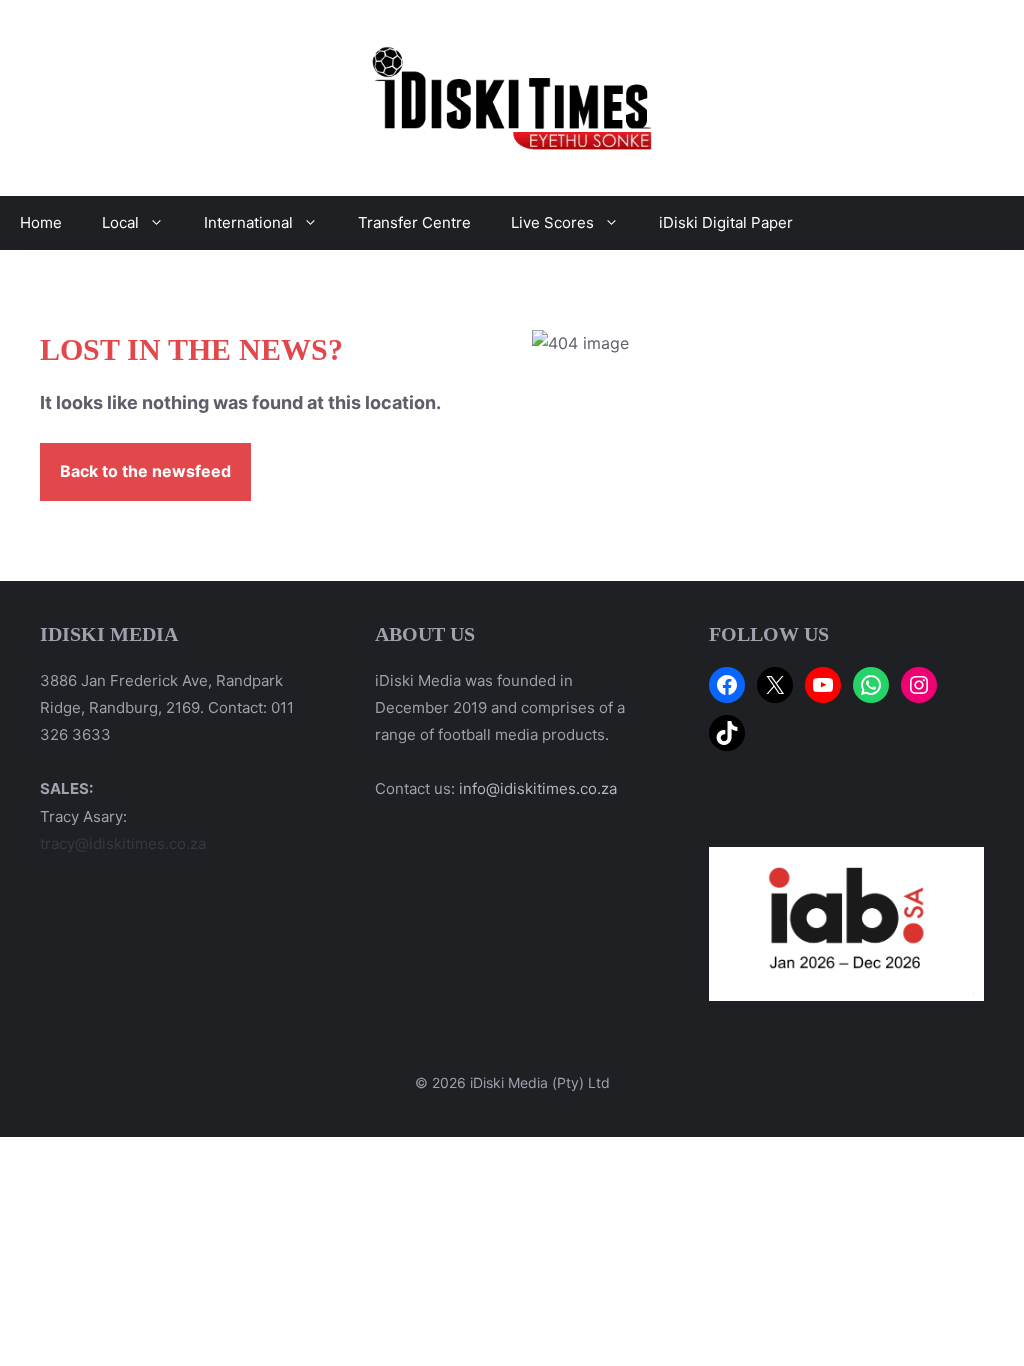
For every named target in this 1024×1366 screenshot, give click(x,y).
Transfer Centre (414, 222)
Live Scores (552, 222)
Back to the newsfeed (145, 471)
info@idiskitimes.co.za (538, 788)
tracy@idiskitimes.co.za (123, 843)
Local (120, 222)
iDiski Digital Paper (726, 222)
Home (41, 222)
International (248, 222)
